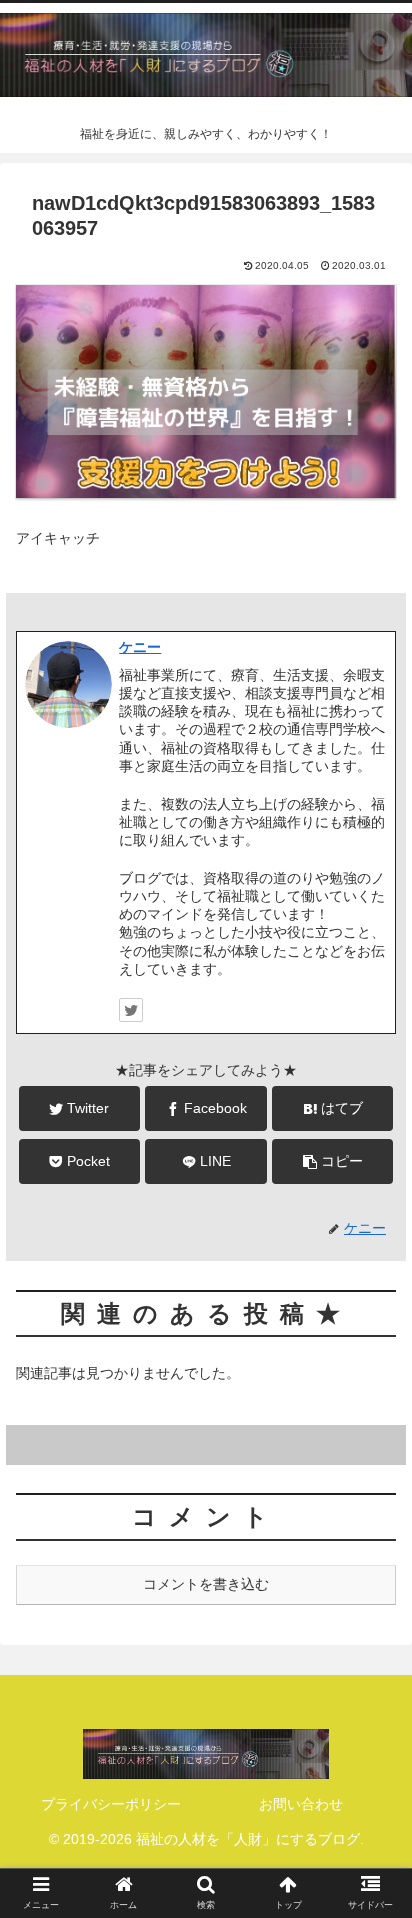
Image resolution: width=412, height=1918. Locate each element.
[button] (370, 1697)
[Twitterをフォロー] (131, 1010)
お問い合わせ (301, 1804)
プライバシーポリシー (111, 1804)
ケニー (140, 647)
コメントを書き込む (206, 1584)
